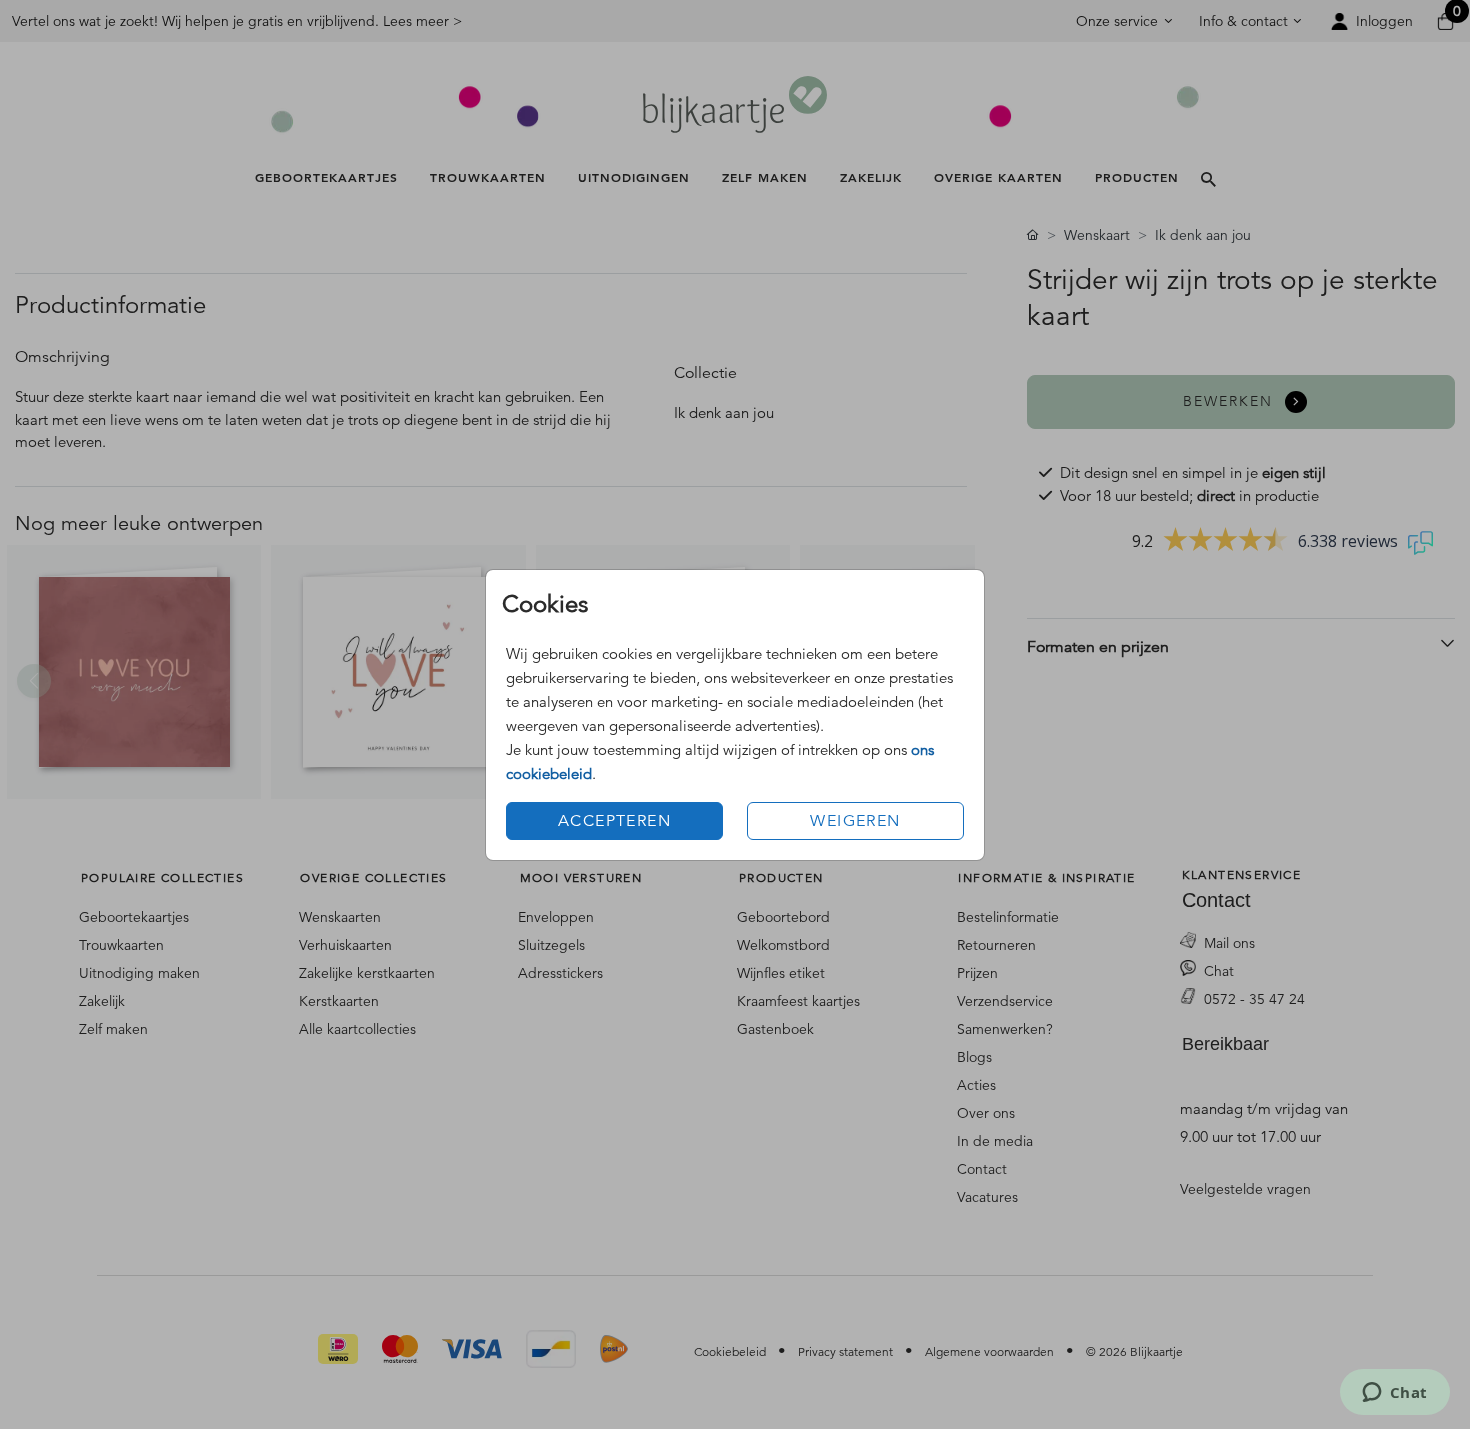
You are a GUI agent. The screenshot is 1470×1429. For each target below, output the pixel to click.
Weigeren (855, 821)
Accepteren (614, 821)
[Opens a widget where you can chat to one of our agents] (1394, 1394)
